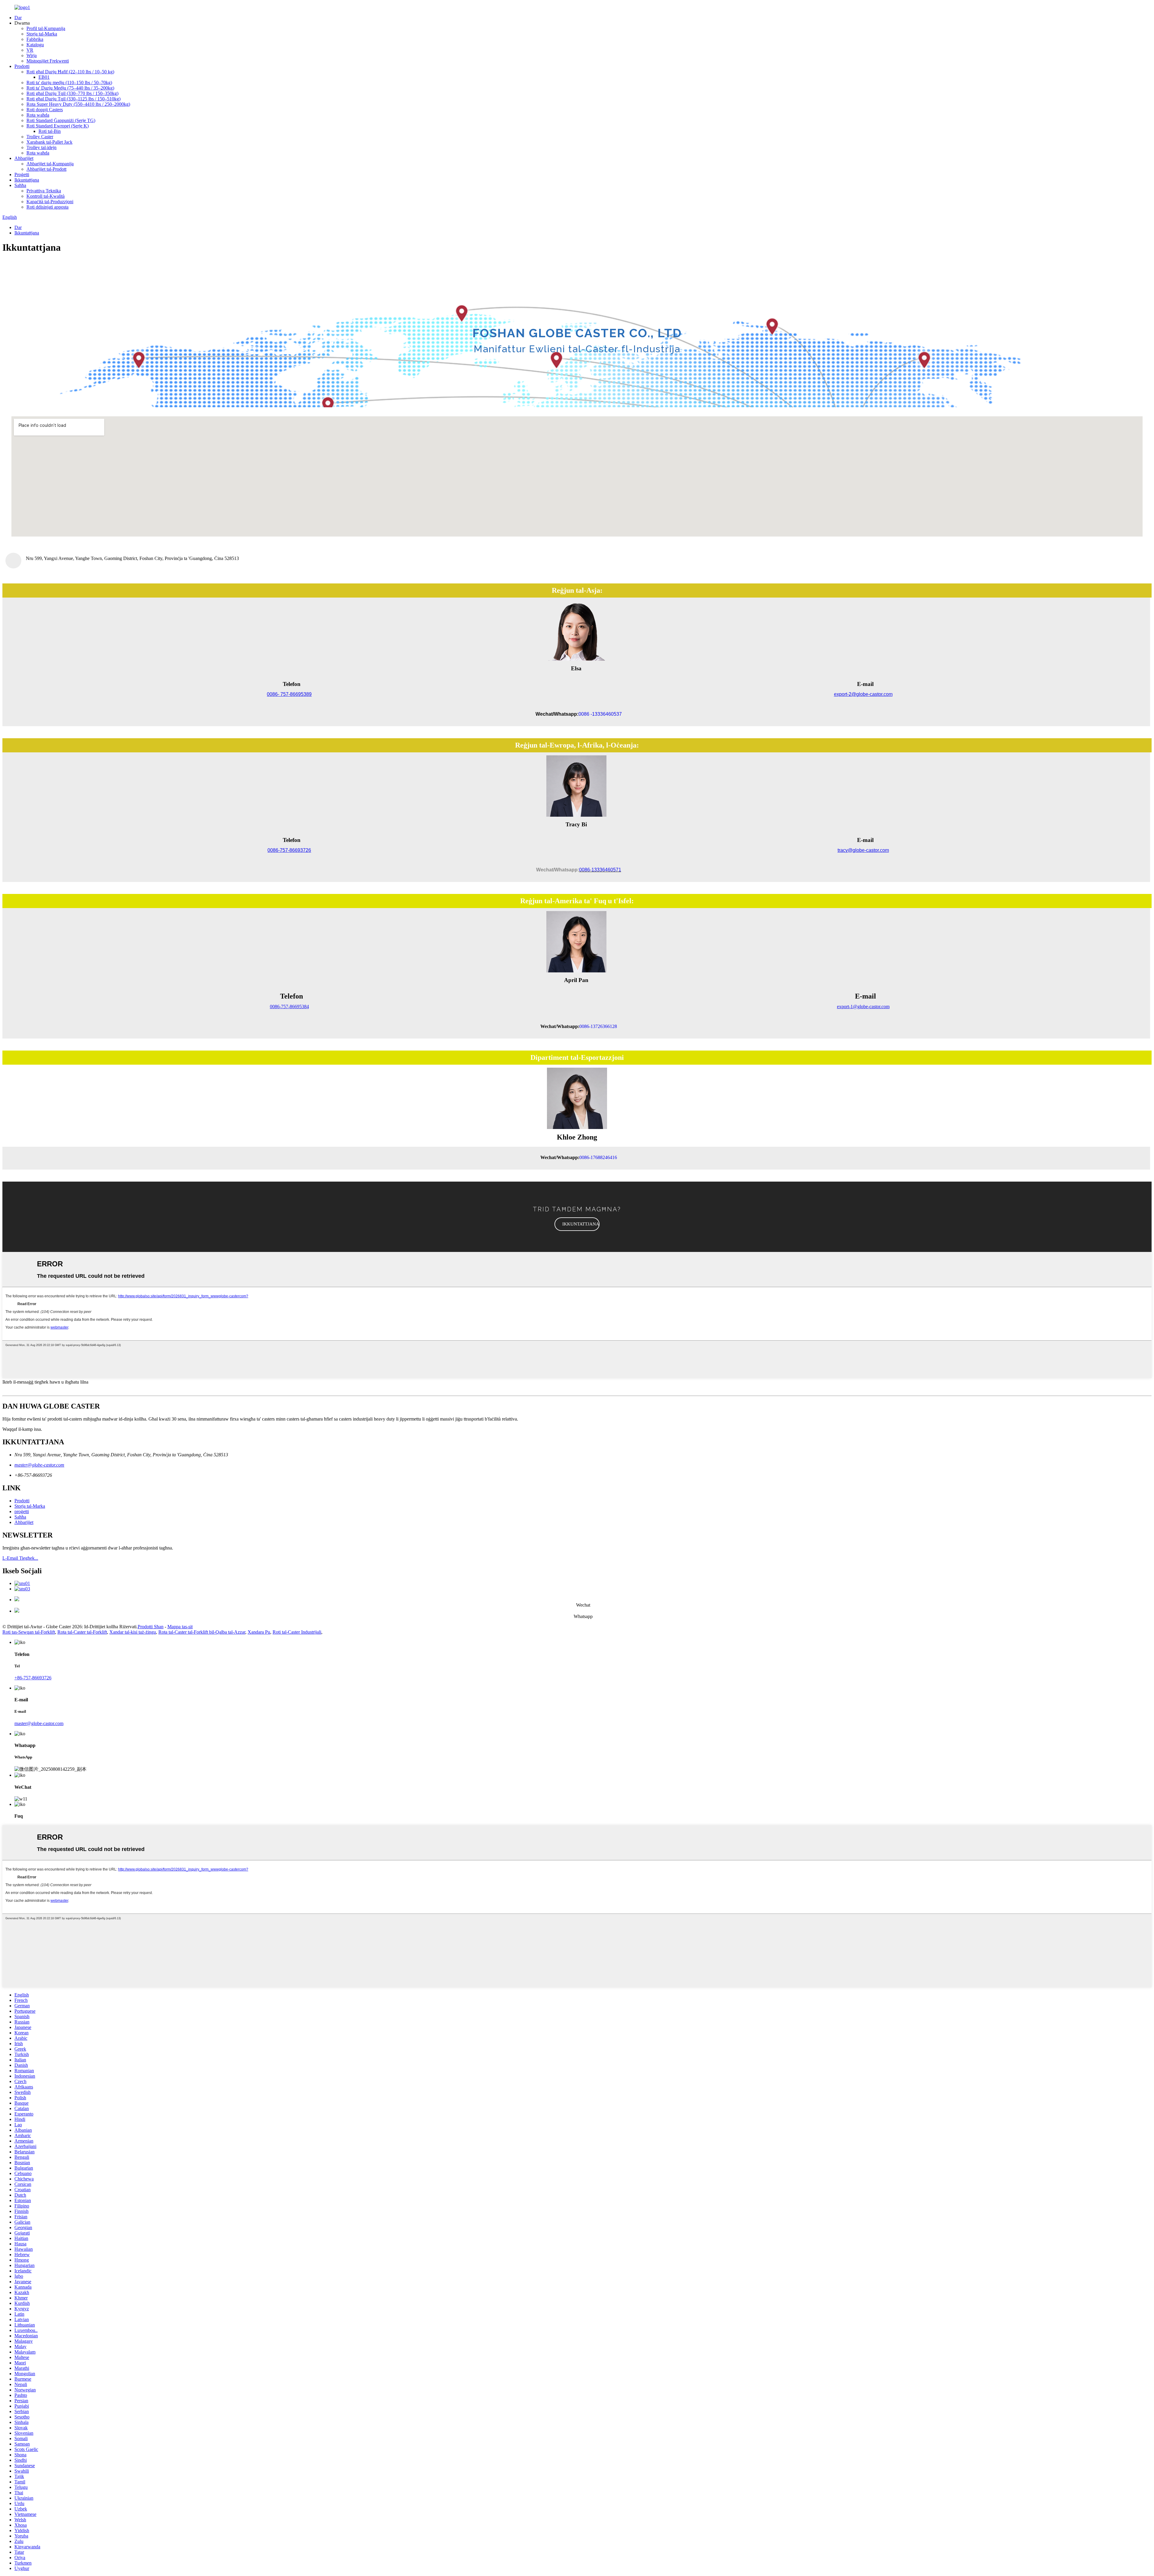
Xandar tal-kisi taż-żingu (133, 1632)
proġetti (22, 1511)
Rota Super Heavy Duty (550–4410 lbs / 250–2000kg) (78, 104)
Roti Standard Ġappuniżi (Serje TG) (61, 120)
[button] (577, 1224)
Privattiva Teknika (44, 191)
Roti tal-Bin (50, 131)
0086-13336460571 (600, 870)
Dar (18, 18)
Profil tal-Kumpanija (46, 28)
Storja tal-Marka (42, 34)
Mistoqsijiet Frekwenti (48, 61)
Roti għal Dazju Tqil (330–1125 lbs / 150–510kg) (73, 99)
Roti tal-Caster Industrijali (297, 1632)
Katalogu (35, 45)
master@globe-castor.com (39, 1465)
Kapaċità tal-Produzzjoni (50, 202)
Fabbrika (35, 39)
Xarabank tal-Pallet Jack (49, 142)
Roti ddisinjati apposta (47, 207)
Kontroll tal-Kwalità (46, 196)
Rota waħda (38, 115)
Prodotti (22, 66)
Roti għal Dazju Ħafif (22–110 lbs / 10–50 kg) (70, 72)
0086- (585, 1157)
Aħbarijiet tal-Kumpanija (50, 164)
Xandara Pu (259, 1632)
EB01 (44, 77)
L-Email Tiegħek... (20, 1558)
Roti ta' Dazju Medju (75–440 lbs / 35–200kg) (70, 88)
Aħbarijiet (24, 158)
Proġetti (22, 174)
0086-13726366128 (598, 1026)
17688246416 (604, 1157)
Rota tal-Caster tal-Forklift (82, 1632)
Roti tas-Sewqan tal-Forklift (29, 1632)
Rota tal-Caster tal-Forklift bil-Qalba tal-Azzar (202, 1632)
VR (30, 50)
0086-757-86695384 (289, 1007)
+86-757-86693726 (33, 1678)
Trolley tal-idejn (41, 147)
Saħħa (20, 185)
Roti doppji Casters (45, 110)
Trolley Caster (40, 137)
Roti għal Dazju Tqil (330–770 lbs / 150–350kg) (72, 93)
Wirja (32, 55)
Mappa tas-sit (180, 1627)
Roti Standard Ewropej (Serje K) (58, 126)
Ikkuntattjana (27, 180)
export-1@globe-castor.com (863, 1007)
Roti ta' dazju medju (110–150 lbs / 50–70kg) (69, 83)
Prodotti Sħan (151, 1627)
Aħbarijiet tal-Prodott (46, 169)
